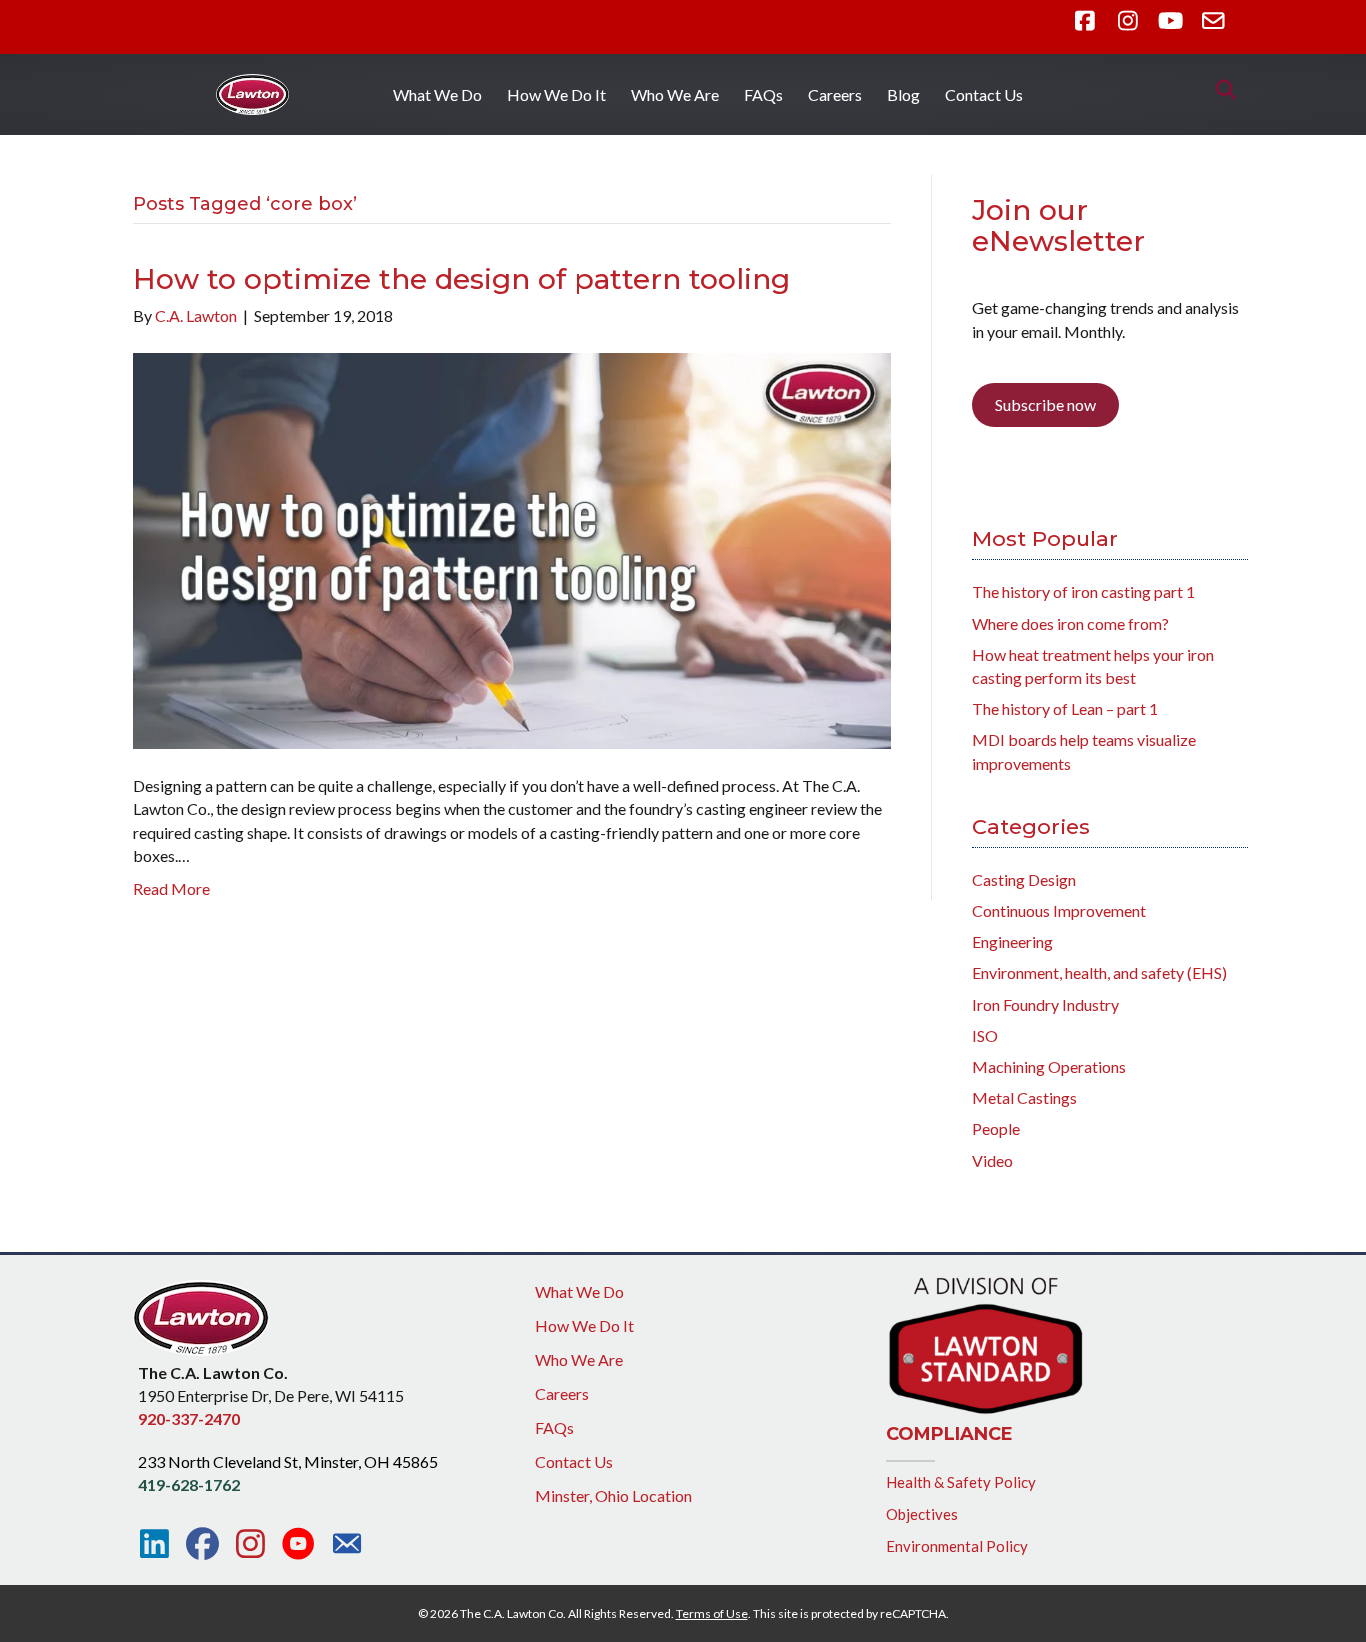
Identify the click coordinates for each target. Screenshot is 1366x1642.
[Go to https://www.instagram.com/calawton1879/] (250, 1544)
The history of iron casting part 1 (1083, 591)
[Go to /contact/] (346, 1546)
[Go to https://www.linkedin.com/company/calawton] (154, 1544)
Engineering (1012, 941)
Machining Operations (1049, 1066)
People (996, 1128)
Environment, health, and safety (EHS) (1099, 972)
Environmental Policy (957, 1546)
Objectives (922, 1514)
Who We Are (675, 94)
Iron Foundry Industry (1045, 1004)
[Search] (1220, 90)
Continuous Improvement (1059, 910)
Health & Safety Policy (961, 1482)
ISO (985, 1035)
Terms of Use (712, 1613)
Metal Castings (1024, 1097)
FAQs (763, 94)
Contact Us (984, 94)
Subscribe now (1045, 404)
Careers (835, 94)
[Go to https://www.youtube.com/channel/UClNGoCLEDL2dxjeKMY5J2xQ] (298, 1545)
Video (992, 1160)
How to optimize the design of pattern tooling (461, 279)
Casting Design (1024, 879)
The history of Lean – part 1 (1065, 708)
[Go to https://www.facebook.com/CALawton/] (202, 1544)
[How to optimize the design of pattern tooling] (512, 548)
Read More (171, 888)
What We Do (437, 94)
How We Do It (556, 94)
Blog (903, 94)
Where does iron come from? (1070, 623)
